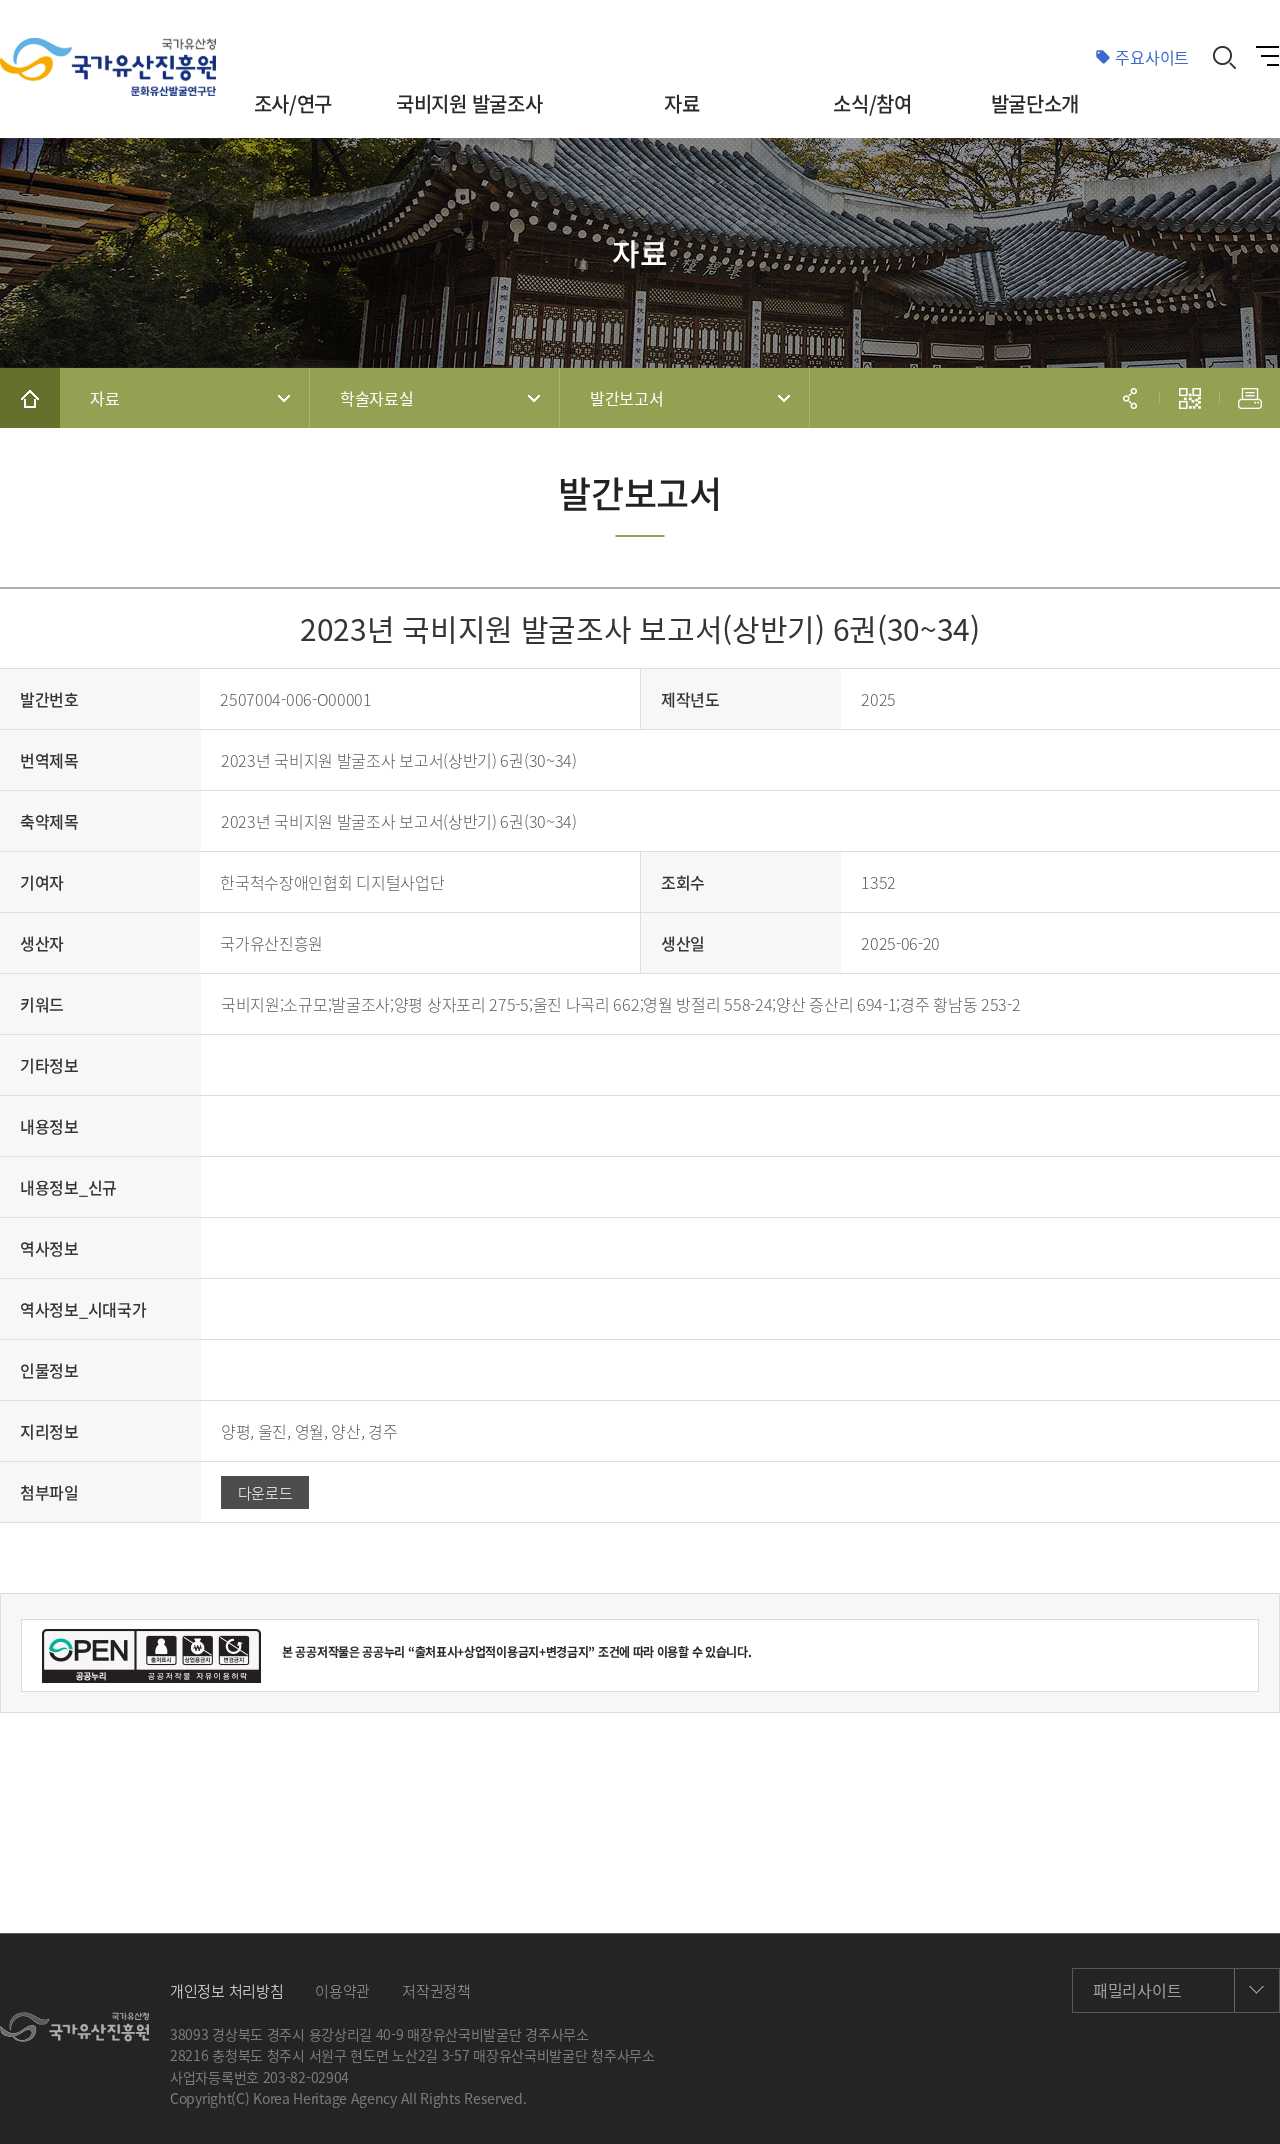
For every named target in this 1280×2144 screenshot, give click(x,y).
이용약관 (342, 1991)
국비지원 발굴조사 (469, 103)
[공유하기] (1130, 398)
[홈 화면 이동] (30, 398)
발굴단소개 (1035, 103)
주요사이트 (1152, 57)
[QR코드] (1190, 398)
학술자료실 (377, 398)
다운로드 (265, 1493)
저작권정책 (436, 1991)
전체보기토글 (1267, 58)
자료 (681, 103)
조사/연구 (293, 103)
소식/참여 (872, 103)
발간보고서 (627, 398)
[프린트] (1250, 398)
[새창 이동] (74, 2027)
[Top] (1240, 2104)
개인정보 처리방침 (226, 1991)
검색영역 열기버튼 (1225, 57)
